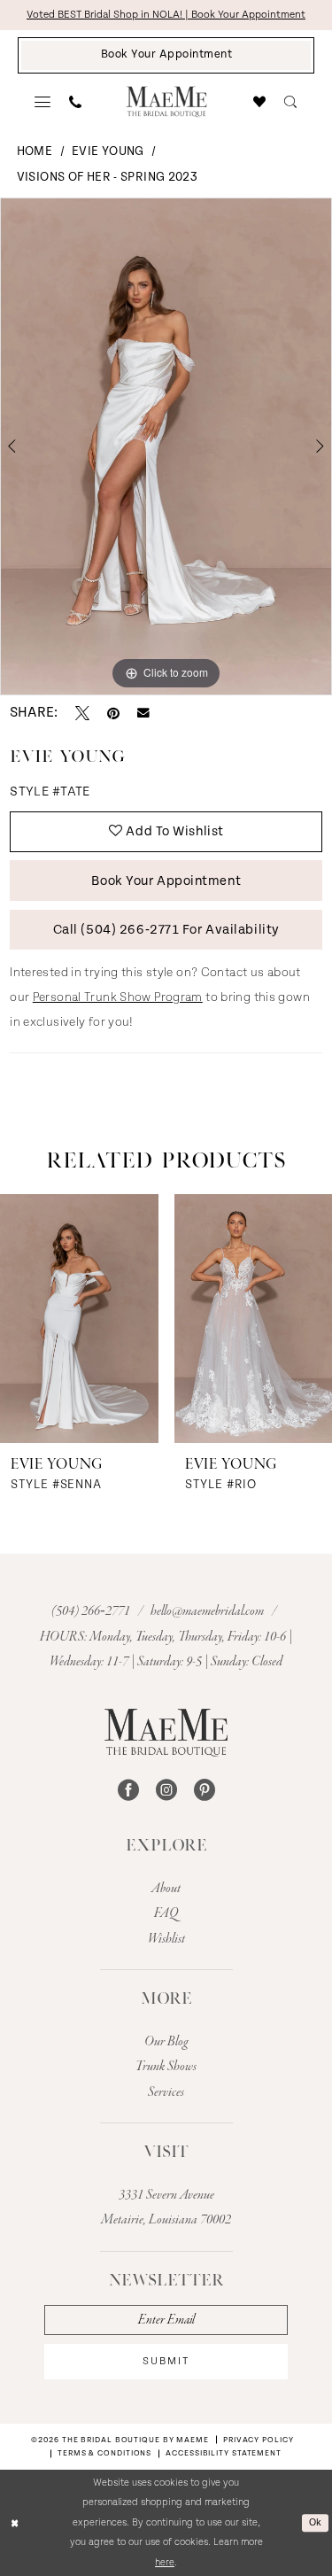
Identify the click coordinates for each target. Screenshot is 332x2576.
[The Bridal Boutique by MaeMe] (166, 1733)
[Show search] (291, 102)
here (165, 2562)
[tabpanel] (166, 446)
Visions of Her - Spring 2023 (107, 177)
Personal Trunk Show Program (118, 997)
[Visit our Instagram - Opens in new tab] (166, 1790)
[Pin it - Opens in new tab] (113, 713)
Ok (316, 2522)
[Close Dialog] (15, 2523)
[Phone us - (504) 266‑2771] (76, 102)
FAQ (166, 1913)
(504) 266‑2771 (92, 1611)
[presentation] (79, 1319)
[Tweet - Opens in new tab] (82, 713)
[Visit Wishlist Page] (260, 102)
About (166, 1889)
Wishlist (166, 1939)
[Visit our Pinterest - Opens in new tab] (205, 1790)
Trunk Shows (166, 2067)
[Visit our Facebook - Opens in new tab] (128, 1790)
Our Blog (166, 2042)
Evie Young (108, 151)
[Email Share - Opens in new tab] (143, 713)
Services (166, 2092)
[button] (43, 102)
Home (35, 151)
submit (166, 2361)
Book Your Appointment (166, 881)
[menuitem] (43, 102)
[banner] (166, 101)
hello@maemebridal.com (208, 1611)
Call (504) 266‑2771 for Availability (166, 930)
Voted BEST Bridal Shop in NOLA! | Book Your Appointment (166, 15)
